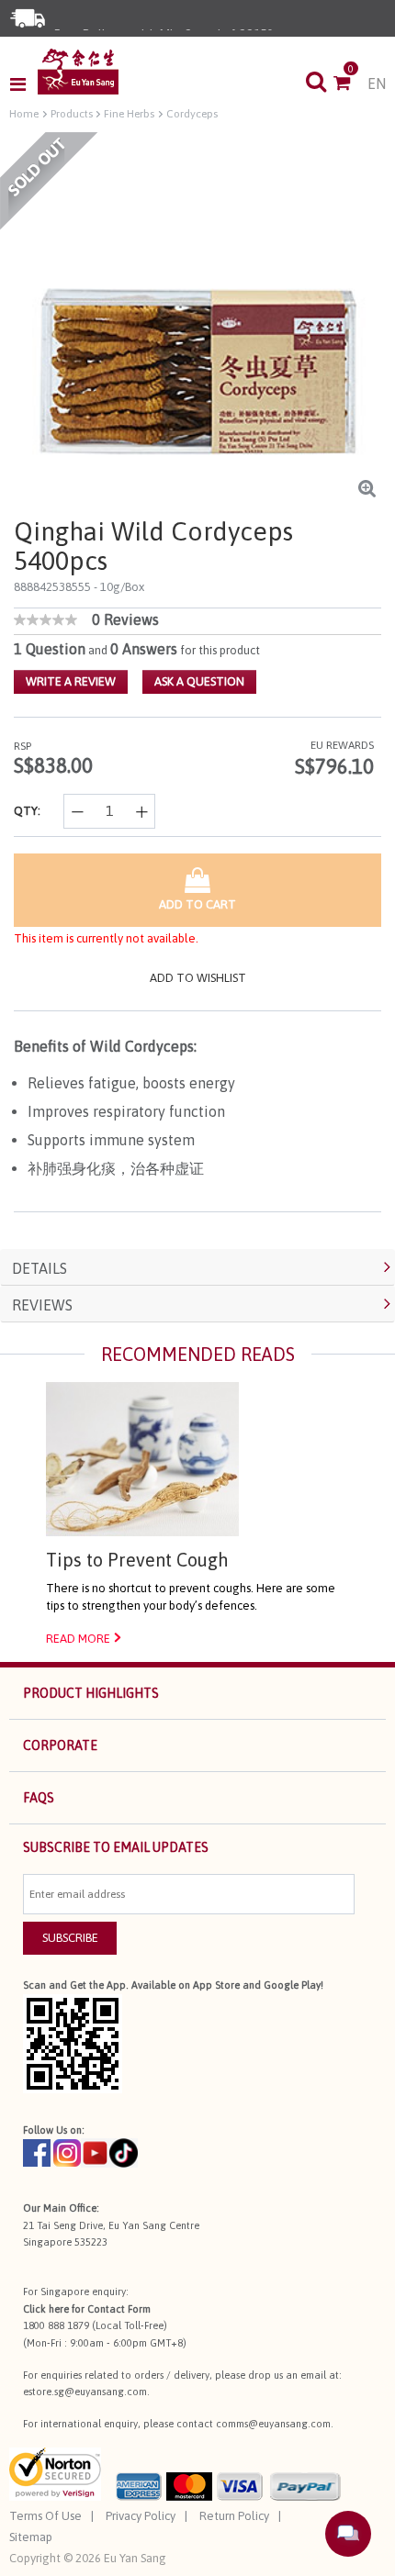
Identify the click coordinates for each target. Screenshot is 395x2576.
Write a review (71, 681)
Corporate (60, 1745)
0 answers (144, 649)
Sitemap (31, 2537)
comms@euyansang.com (273, 2424)
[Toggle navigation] (23, 84)
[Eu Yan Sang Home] (78, 72)
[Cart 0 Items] (350, 84)
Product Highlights (91, 1693)
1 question (50, 649)
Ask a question (199, 681)
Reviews (42, 1305)
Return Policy (234, 2516)
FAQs (39, 1798)
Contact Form (119, 2309)
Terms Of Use (45, 2516)
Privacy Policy (141, 2516)
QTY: (27, 811)
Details (39, 1268)
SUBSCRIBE (70, 1938)
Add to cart (197, 904)
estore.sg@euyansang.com (85, 2392)
